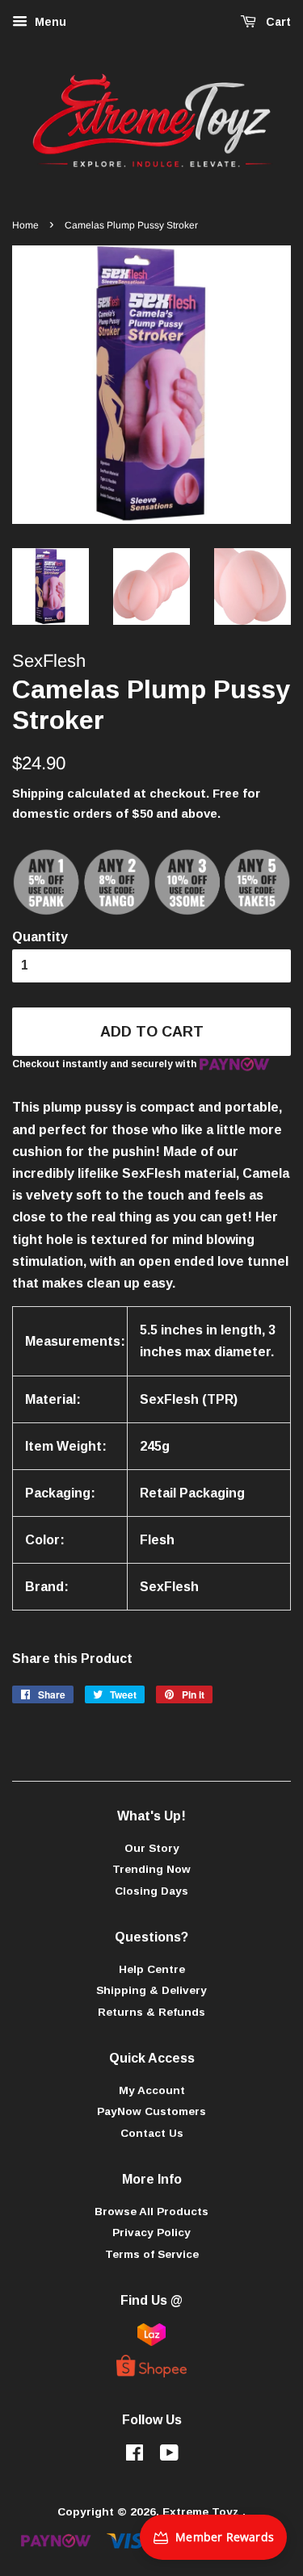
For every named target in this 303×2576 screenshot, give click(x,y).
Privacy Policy (151, 2233)
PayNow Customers (151, 2111)
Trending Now (151, 1869)
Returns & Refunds (151, 2012)
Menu (49, 22)
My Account (152, 2090)
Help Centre (152, 1969)
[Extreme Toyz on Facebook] (135, 2456)
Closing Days (151, 1891)
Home (25, 225)
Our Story (152, 1848)
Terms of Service (152, 2254)
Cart (277, 22)
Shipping (38, 793)
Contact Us (152, 2133)
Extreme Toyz (202, 2512)
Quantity (40, 937)
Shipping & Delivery (151, 1990)
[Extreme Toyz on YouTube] (169, 2456)
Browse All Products (151, 2212)
